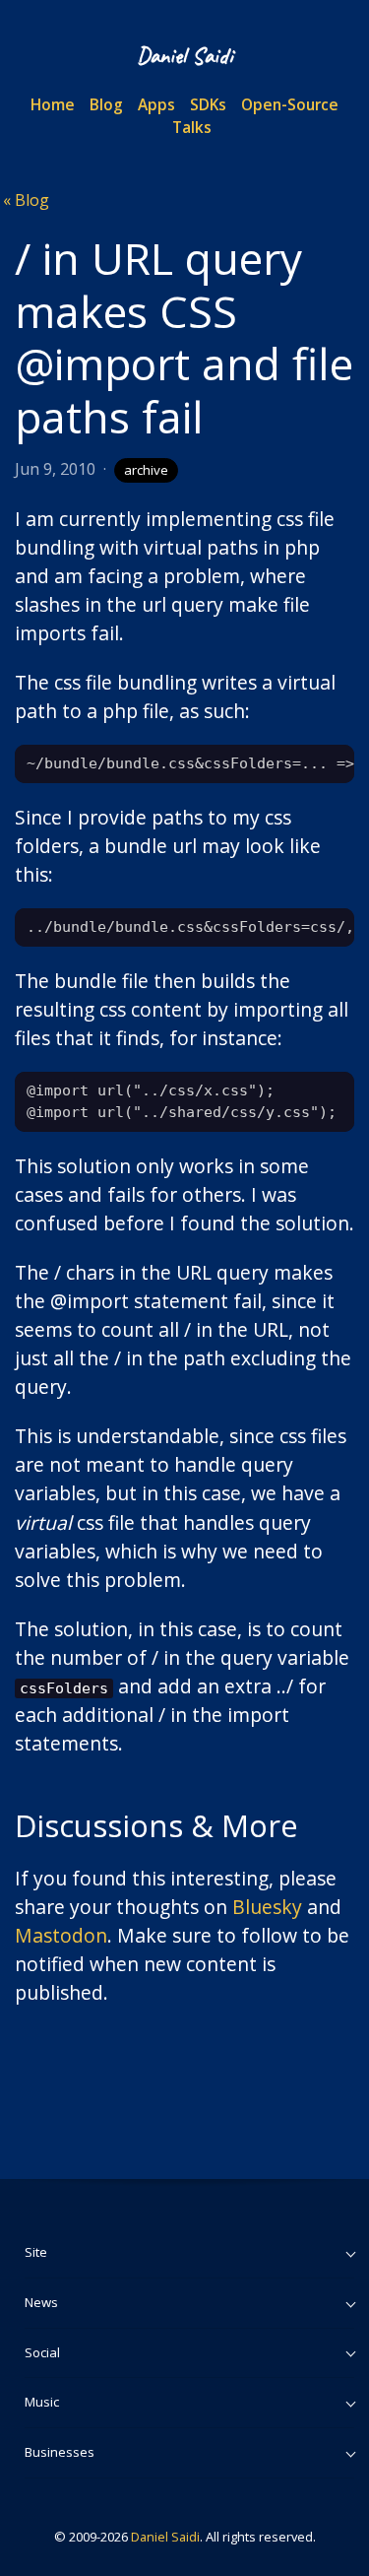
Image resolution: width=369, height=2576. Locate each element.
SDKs (208, 104)
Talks (192, 127)
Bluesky (267, 1907)
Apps (156, 104)
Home (53, 104)
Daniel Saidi (165, 2537)
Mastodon (61, 1935)
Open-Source (290, 104)
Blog (106, 104)
